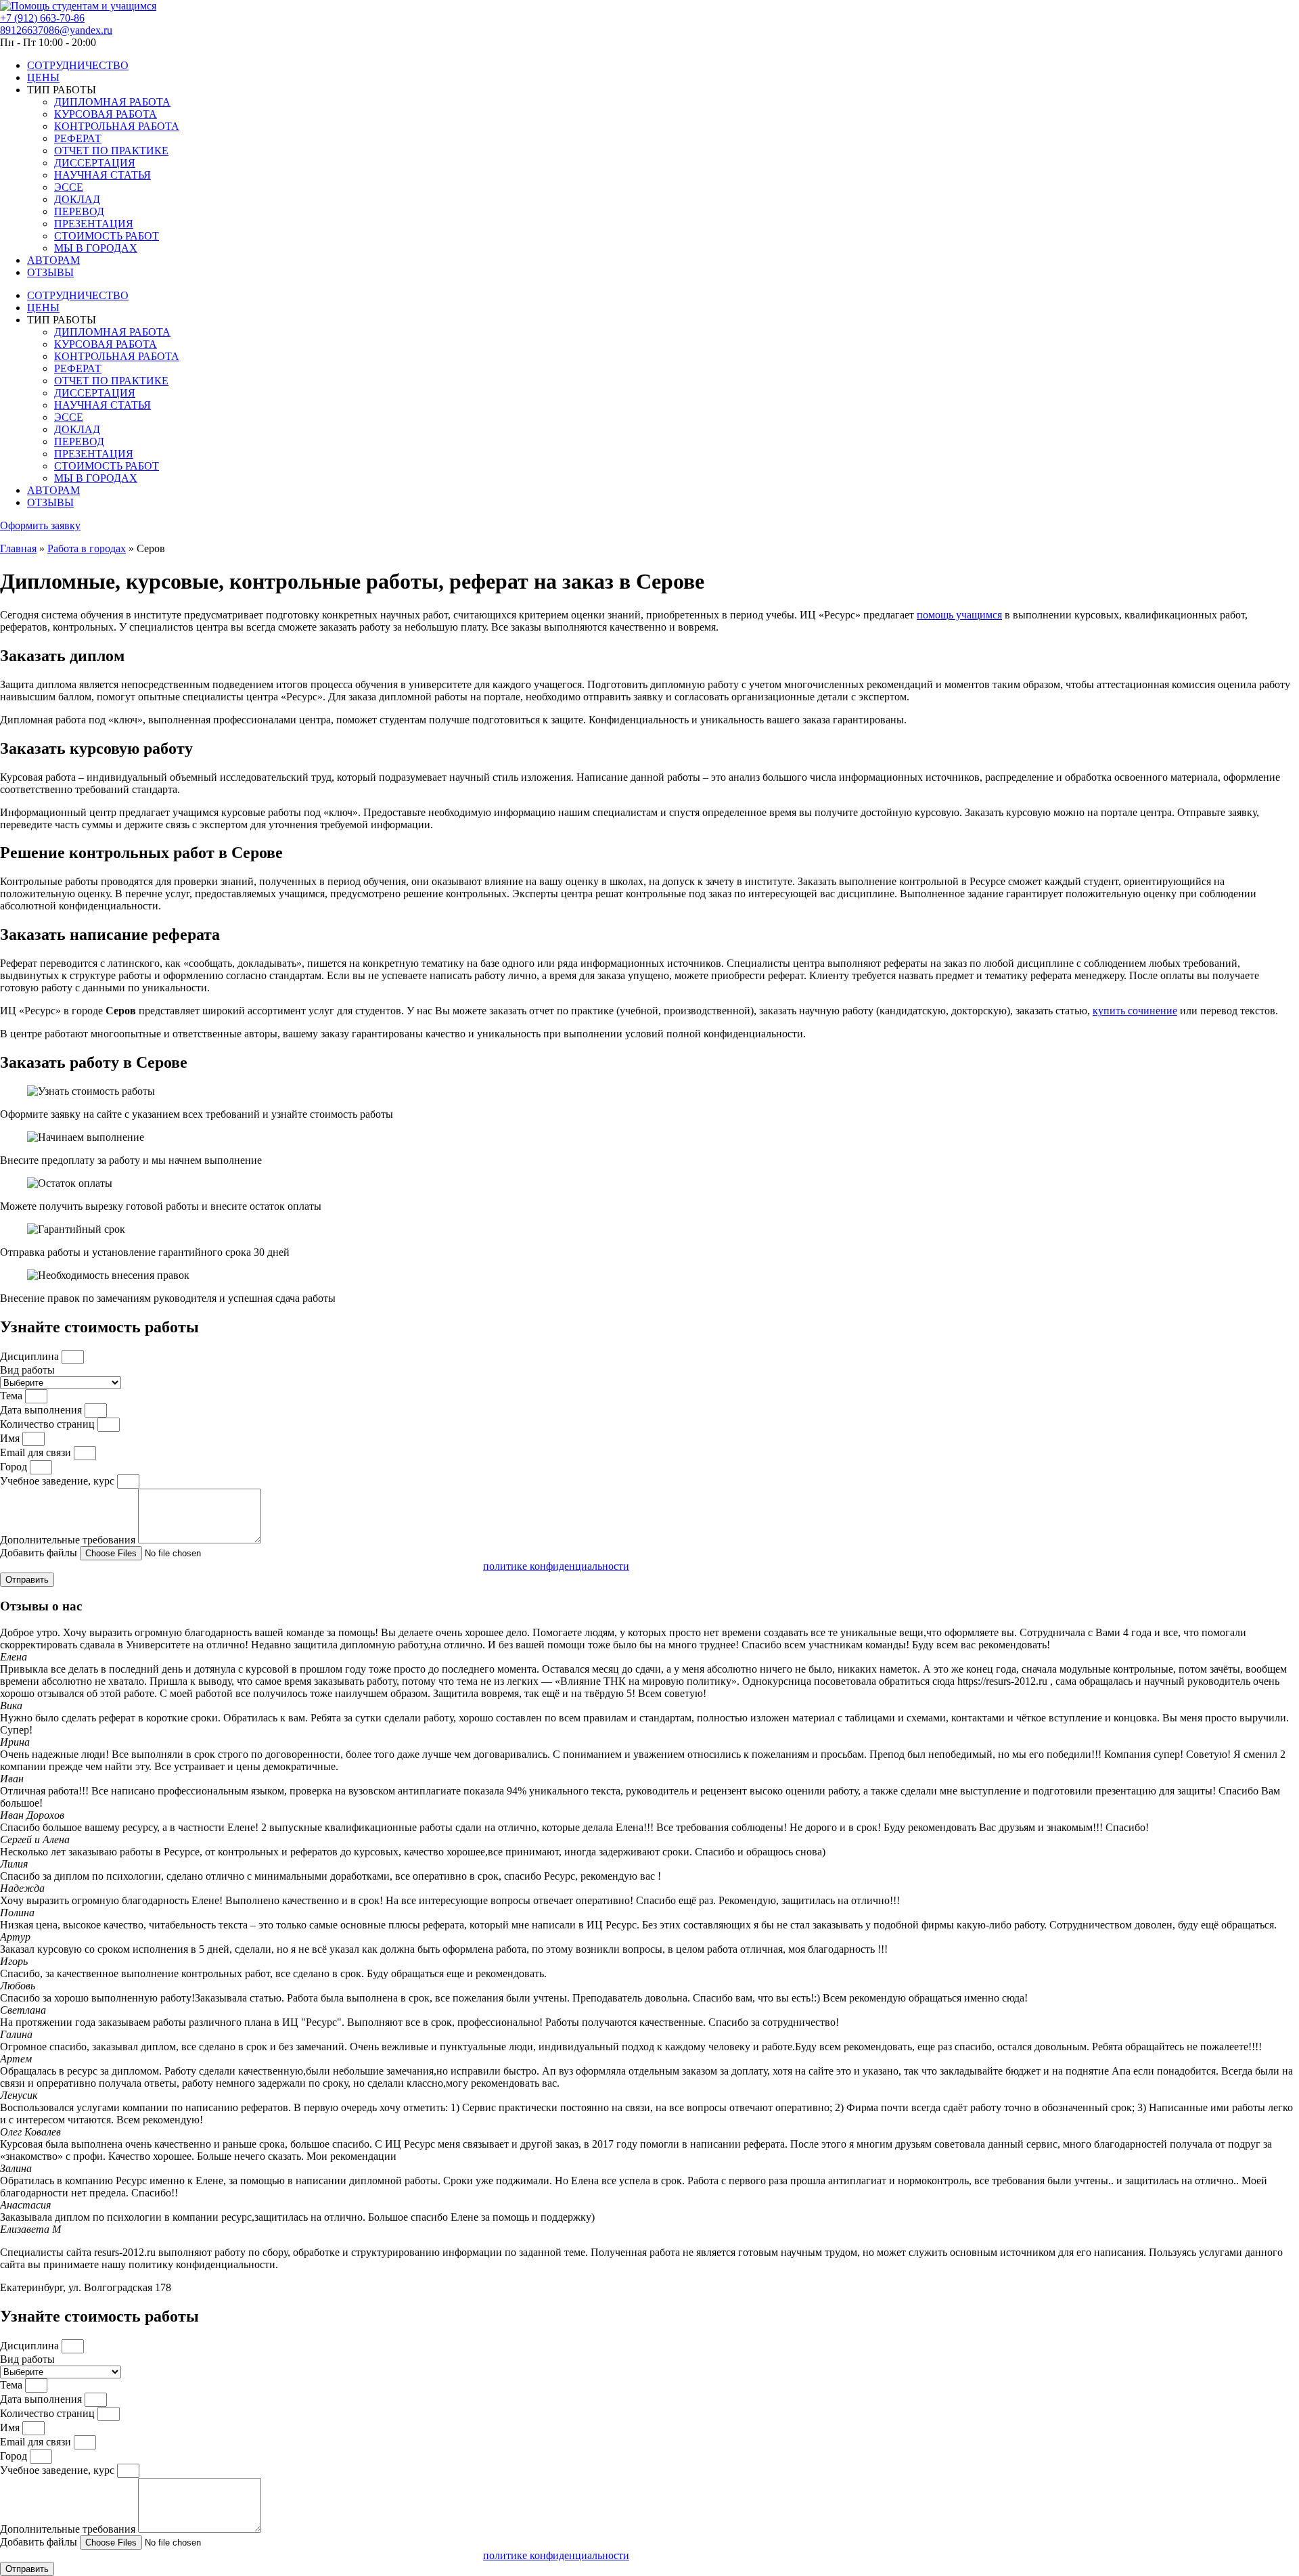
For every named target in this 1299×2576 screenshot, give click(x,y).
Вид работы (27, 1370)
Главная (18, 548)
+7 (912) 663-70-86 (42, 18)
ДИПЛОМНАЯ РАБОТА (112, 102)
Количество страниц (49, 1424)
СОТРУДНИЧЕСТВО (78, 65)
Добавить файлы (40, 1553)
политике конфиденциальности (556, 1566)
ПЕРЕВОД (79, 211)
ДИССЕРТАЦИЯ (95, 163)
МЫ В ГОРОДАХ (96, 248)
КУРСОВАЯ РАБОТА (106, 114)
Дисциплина (31, 1356)
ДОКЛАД (77, 199)
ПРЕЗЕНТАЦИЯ (94, 224)
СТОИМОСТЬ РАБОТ (107, 236)
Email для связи (37, 1452)
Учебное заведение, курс (59, 1481)
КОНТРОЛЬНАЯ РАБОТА (117, 126)
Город (15, 1467)
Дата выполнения (42, 1410)
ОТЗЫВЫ (50, 272)
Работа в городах (87, 548)
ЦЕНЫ (43, 77)
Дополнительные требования (69, 1540)
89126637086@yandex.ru (56, 30)
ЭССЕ (69, 187)
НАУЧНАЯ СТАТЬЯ (102, 175)
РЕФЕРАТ (78, 138)
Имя (11, 1438)
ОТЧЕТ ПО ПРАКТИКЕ (111, 151)
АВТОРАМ (53, 260)
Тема (13, 1396)
